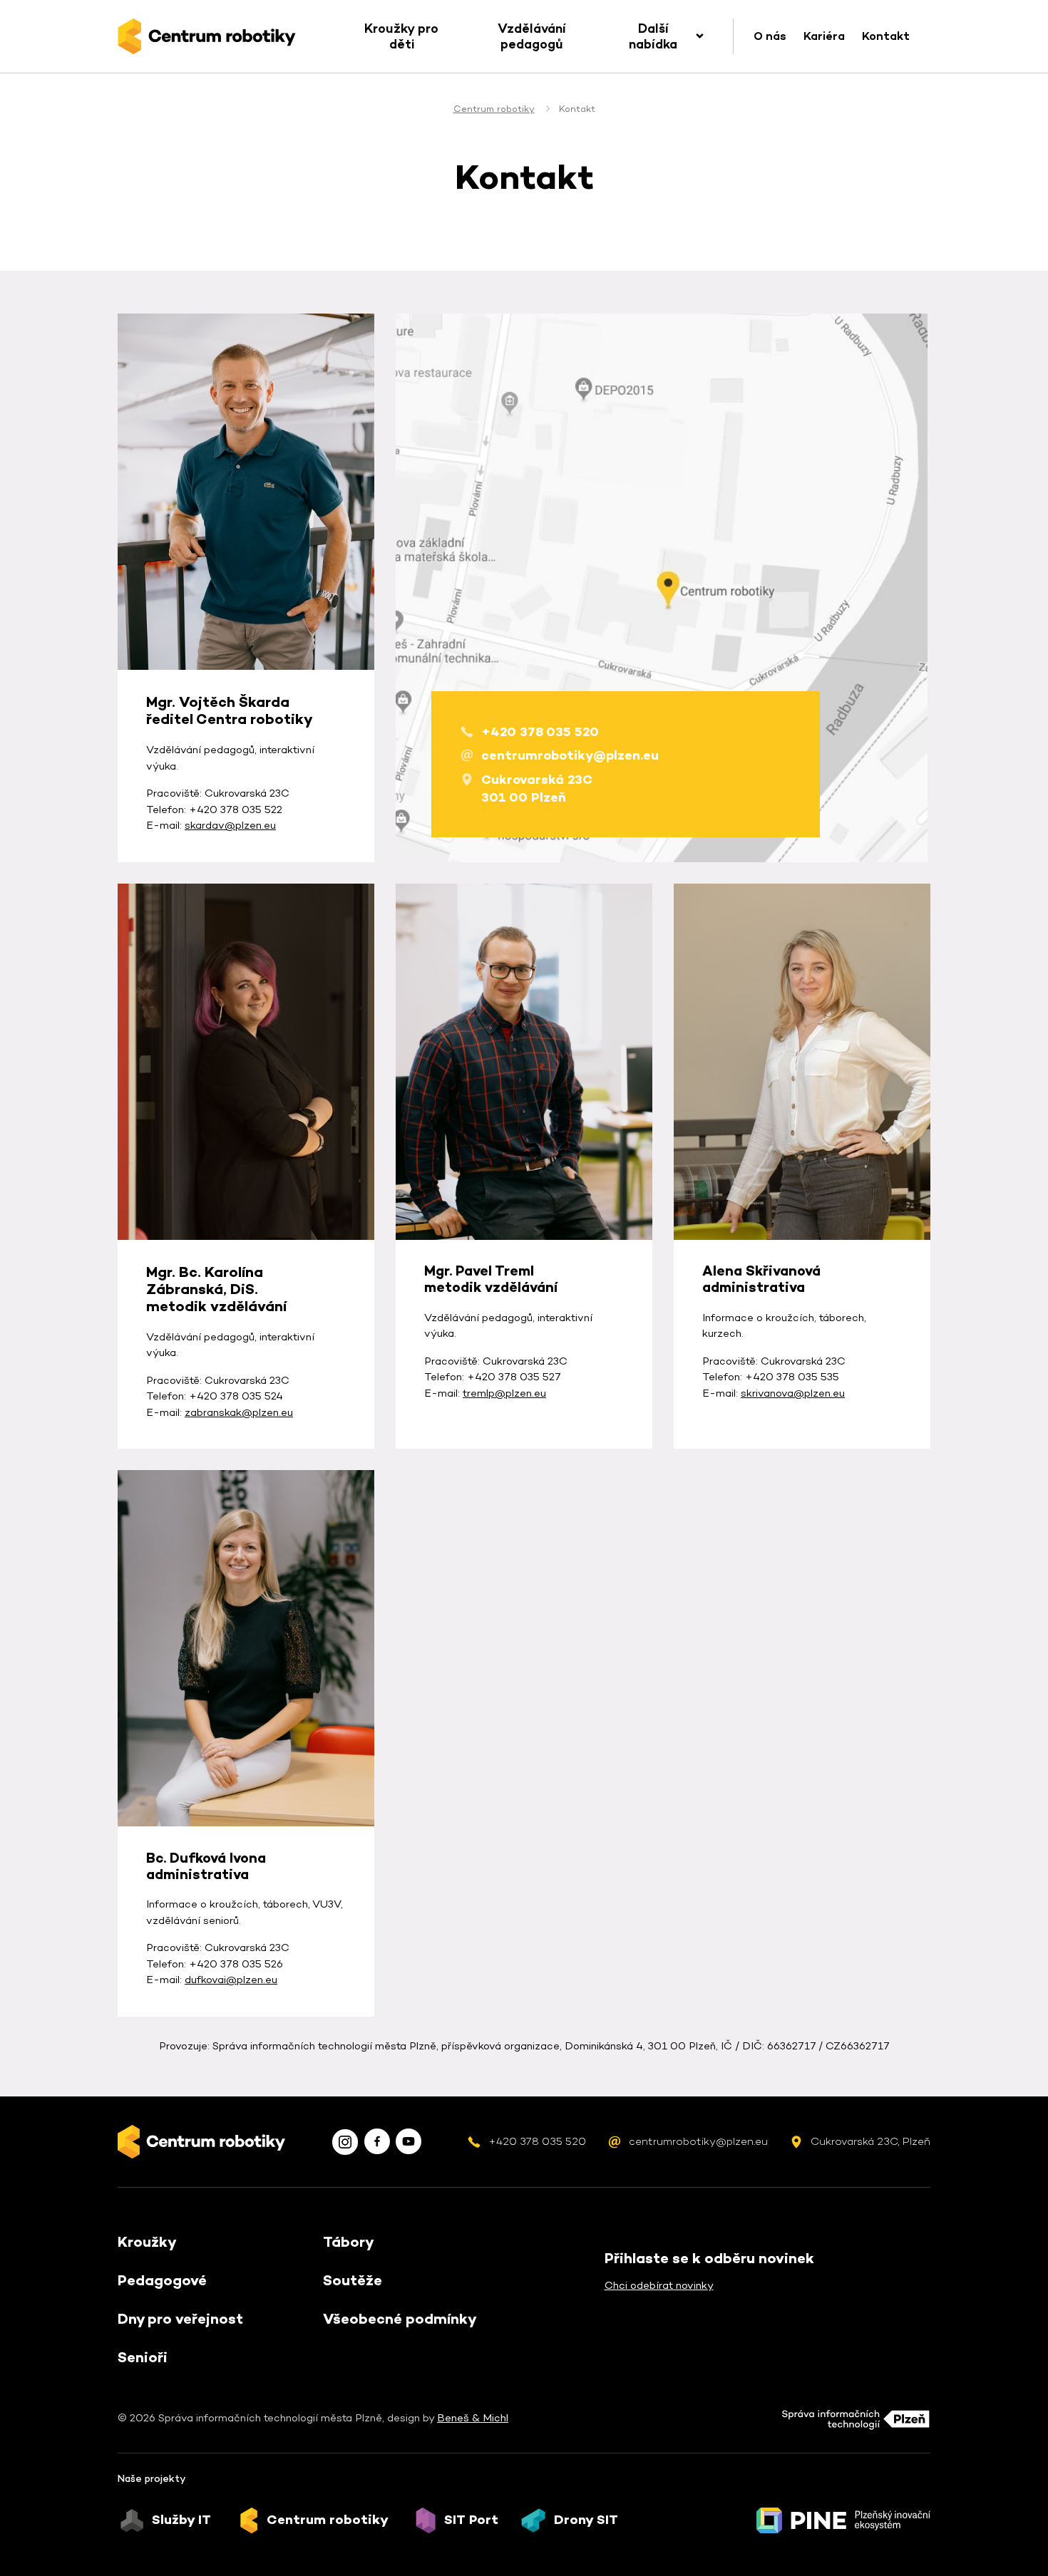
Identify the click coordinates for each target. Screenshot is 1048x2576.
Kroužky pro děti (401, 36)
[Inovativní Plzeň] (843, 2520)
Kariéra (824, 36)
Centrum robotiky (494, 109)
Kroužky (147, 2242)
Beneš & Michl (473, 2417)
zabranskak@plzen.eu (239, 1412)
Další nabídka (653, 36)
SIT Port (471, 2520)
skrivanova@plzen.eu (793, 1393)
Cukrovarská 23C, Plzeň (870, 2141)
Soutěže (353, 2280)
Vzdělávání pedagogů (532, 36)
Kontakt (886, 36)
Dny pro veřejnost (180, 2319)
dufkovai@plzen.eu (231, 1979)
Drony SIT (586, 2520)
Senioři (143, 2357)
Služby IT (181, 2520)
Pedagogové (162, 2280)
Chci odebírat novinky (659, 2285)
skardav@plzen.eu (230, 825)
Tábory (349, 2242)
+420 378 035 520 (540, 731)
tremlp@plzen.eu (504, 1393)
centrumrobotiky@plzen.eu (570, 755)
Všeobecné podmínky (400, 2319)
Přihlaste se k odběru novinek (709, 2258)
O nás (770, 36)
